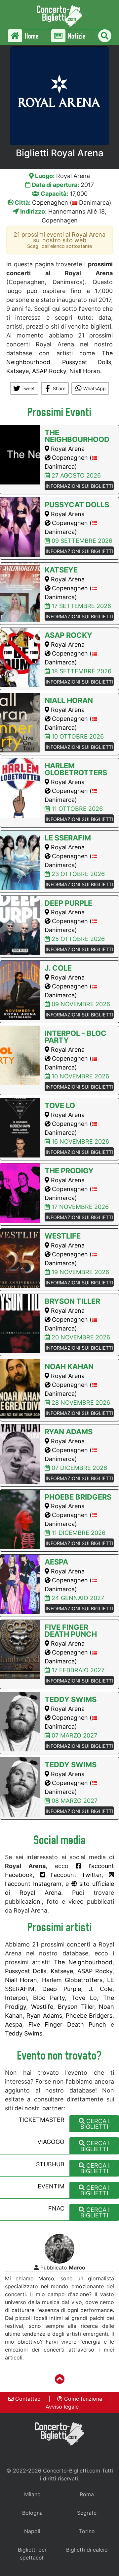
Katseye (18, 371)
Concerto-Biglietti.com (72, 2471)
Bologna (32, 2513)
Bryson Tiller (76, 2007)
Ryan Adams (44, 2016)
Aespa (14, 2024)
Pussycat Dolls (87, 362)
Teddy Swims (24, 2033)
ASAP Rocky (49, 371)
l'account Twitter (74, 1875)
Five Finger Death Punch (67, 2024)
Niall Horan (85, 371)
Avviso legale (62, 2407)
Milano (32, 2494)
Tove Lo (84, 1998)
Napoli (32, 2531)
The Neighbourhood (83, 1962)
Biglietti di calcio (87, 2550)
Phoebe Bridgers (89, 2016)
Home (31, 36)
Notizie (76, 36)
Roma (87, 2494)
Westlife (42, 2007)
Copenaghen (50, 203)
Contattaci (28, 2399)
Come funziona (82, 2399)
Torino (87, 2531)
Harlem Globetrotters (72, 1980)
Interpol (16, 1998)
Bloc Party (49, 1998)
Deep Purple (61, 1989)
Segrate (87, 2513)
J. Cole (101, 1989)
